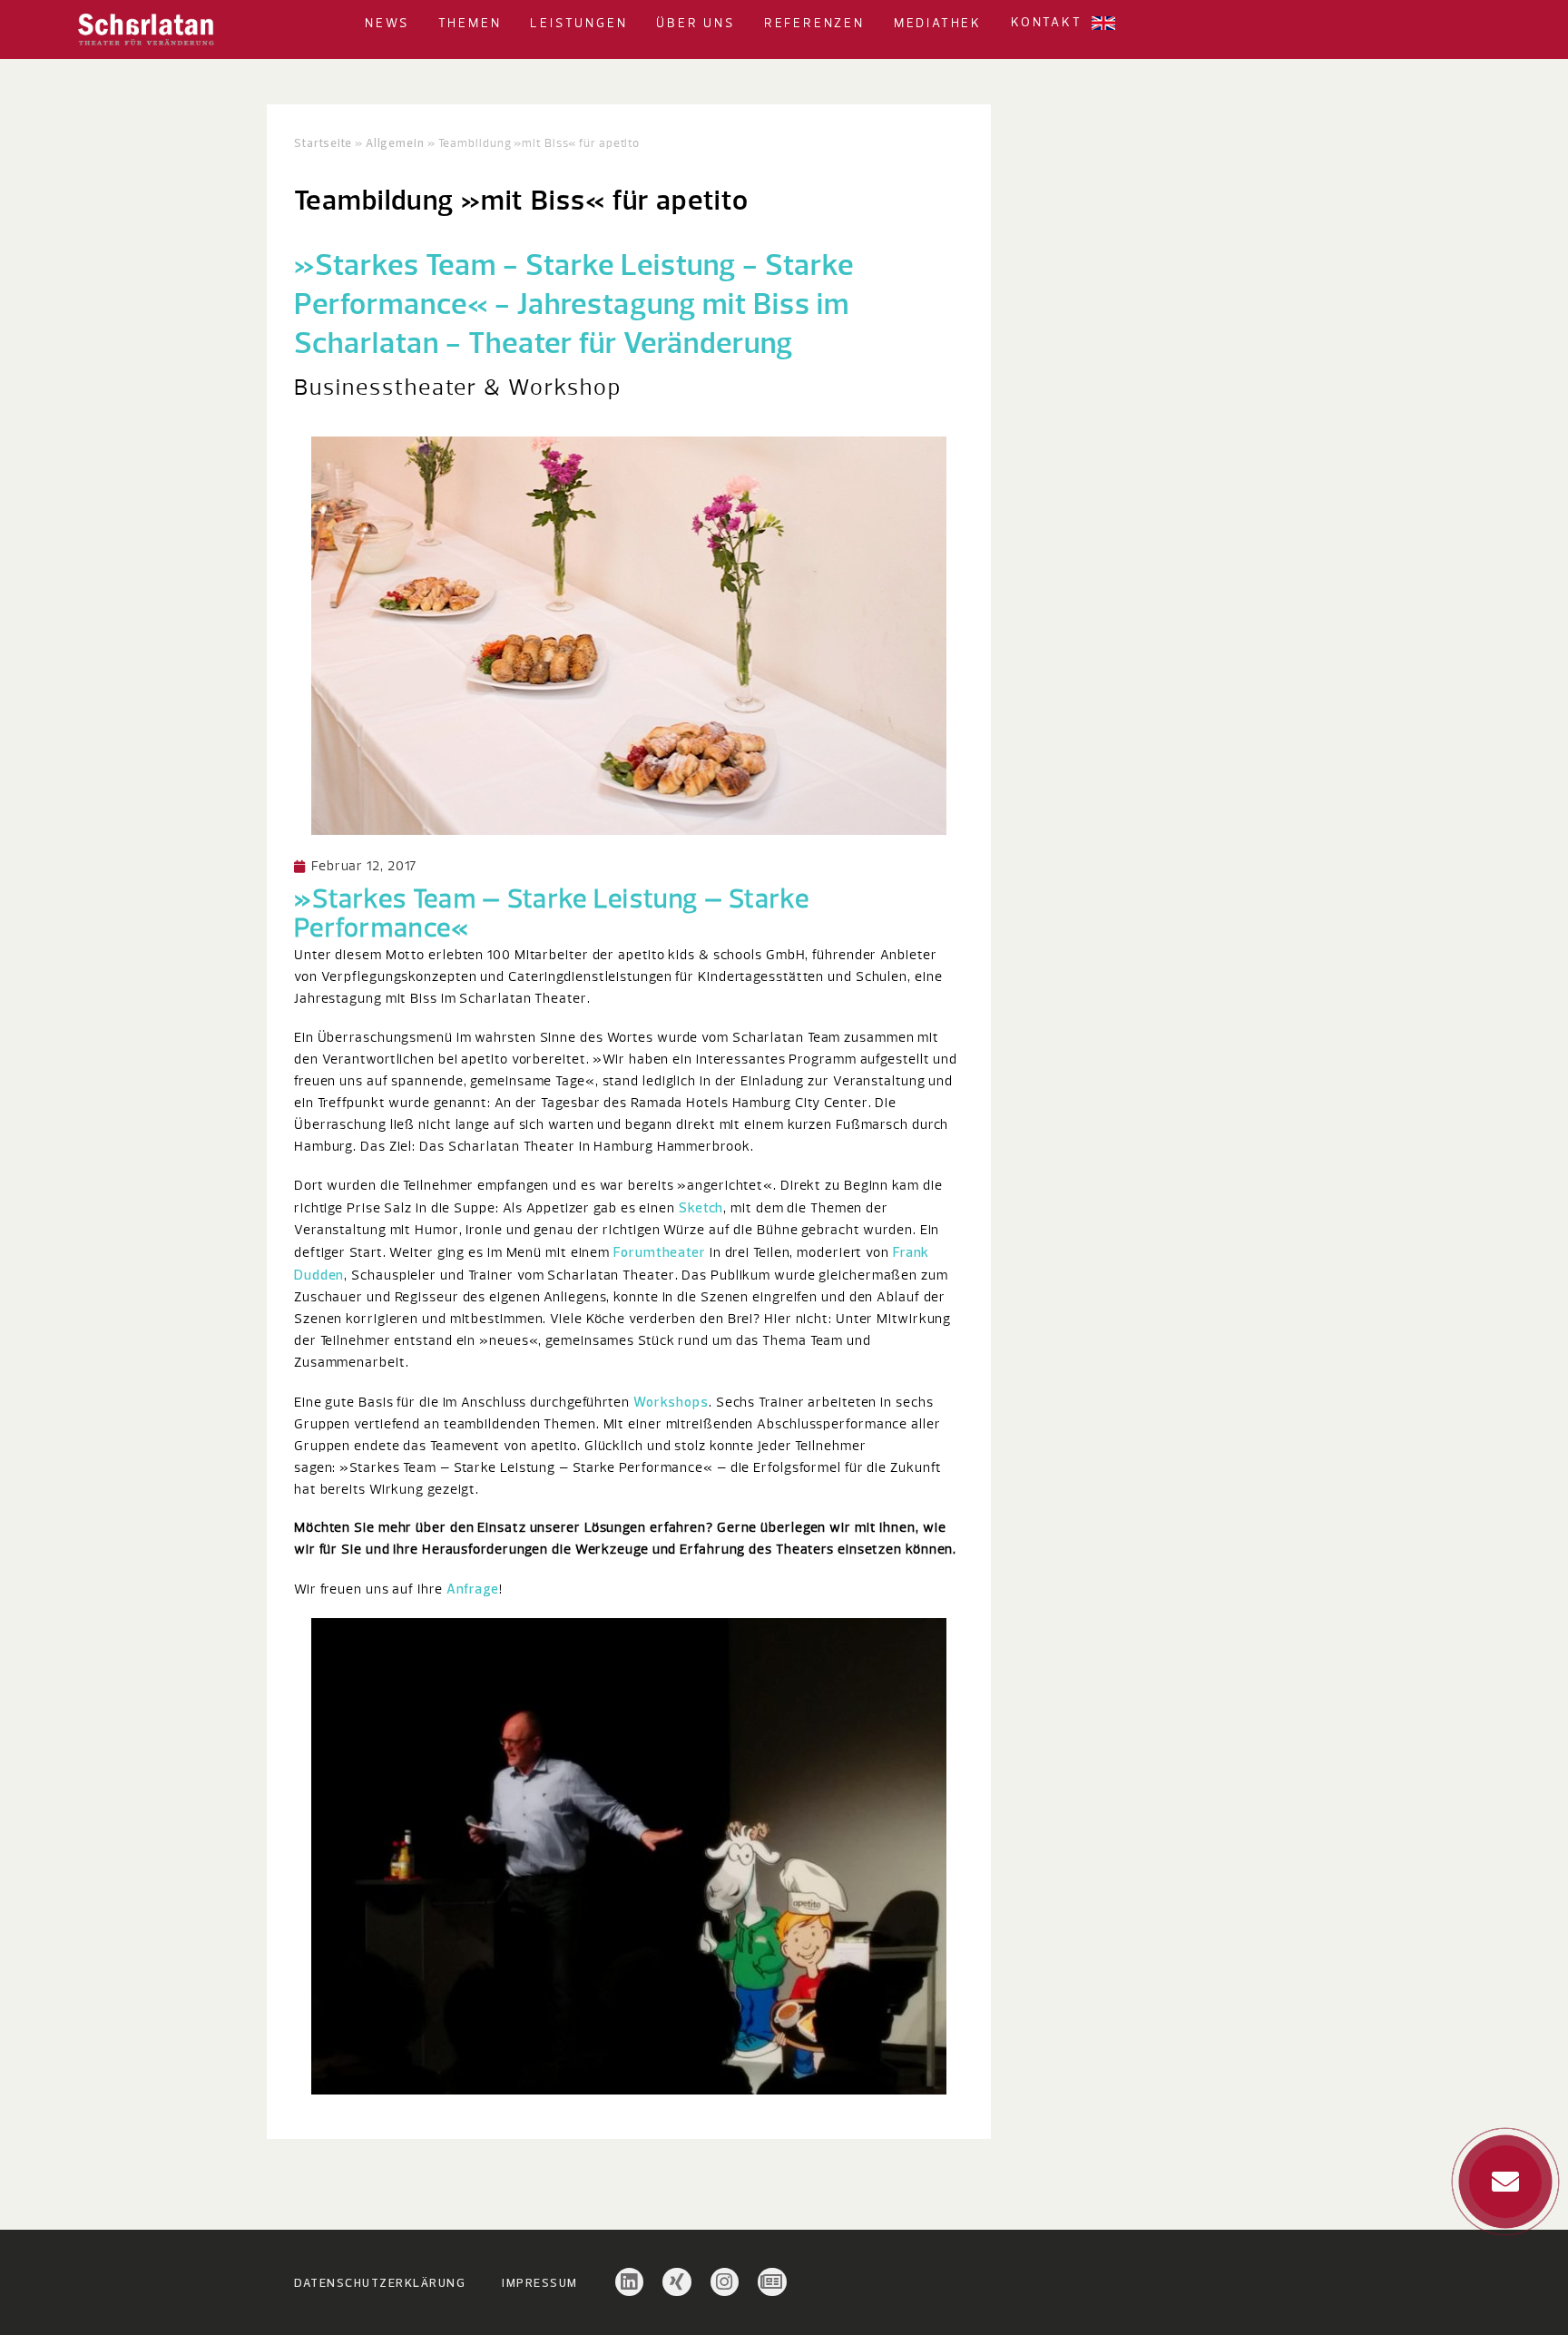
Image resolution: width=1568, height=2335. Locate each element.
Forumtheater (660, 1252)
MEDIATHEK (938, 24)
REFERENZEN (814, 24)
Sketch (701, 1207)
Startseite (323, 142)
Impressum (540, 2282)
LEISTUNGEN (578, 24)
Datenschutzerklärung (380, 2282)
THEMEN (470, 24)
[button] (416, 23)
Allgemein (395, 142)
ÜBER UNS (695, 24)
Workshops (671, 1402)
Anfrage (473, 1589)
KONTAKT (1047, 23)
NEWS (387, 24)
